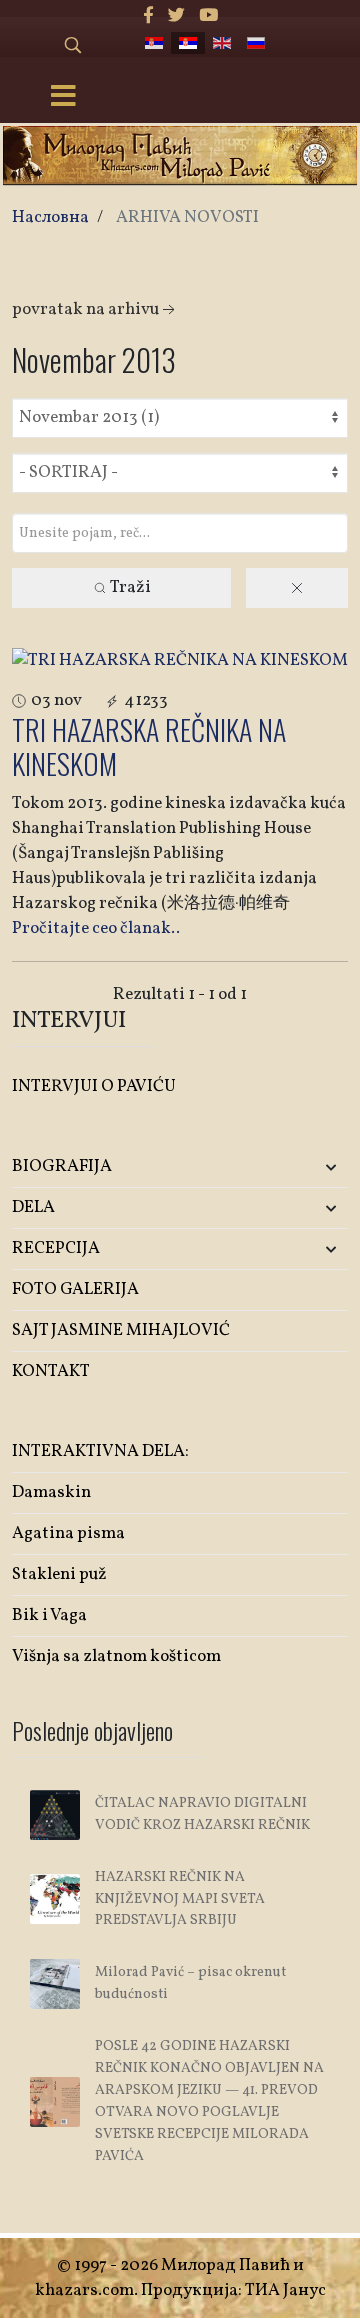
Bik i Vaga (49, 1615)
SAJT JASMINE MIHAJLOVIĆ (121, 1330)
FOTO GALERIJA (75, 1289)
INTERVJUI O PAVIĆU (94, 1086)
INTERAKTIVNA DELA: (100, 1451)
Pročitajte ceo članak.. (96, 928)
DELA (33, 1207)
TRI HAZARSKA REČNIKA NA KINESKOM (149, 746)
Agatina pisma (68, 1533)
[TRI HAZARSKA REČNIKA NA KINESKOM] (180, 660)
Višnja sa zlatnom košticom (116, 1656)
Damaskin (51, 1492)
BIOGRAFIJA (62, 1166)
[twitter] (176, 16)
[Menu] (63, 98)
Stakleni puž (59, 1574)
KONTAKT (51, 1371)
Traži (129, 587)
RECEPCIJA (56, 1248)
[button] (292, 1167)
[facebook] (148, 16)
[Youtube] (208, 16)
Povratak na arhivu (85, 309)
